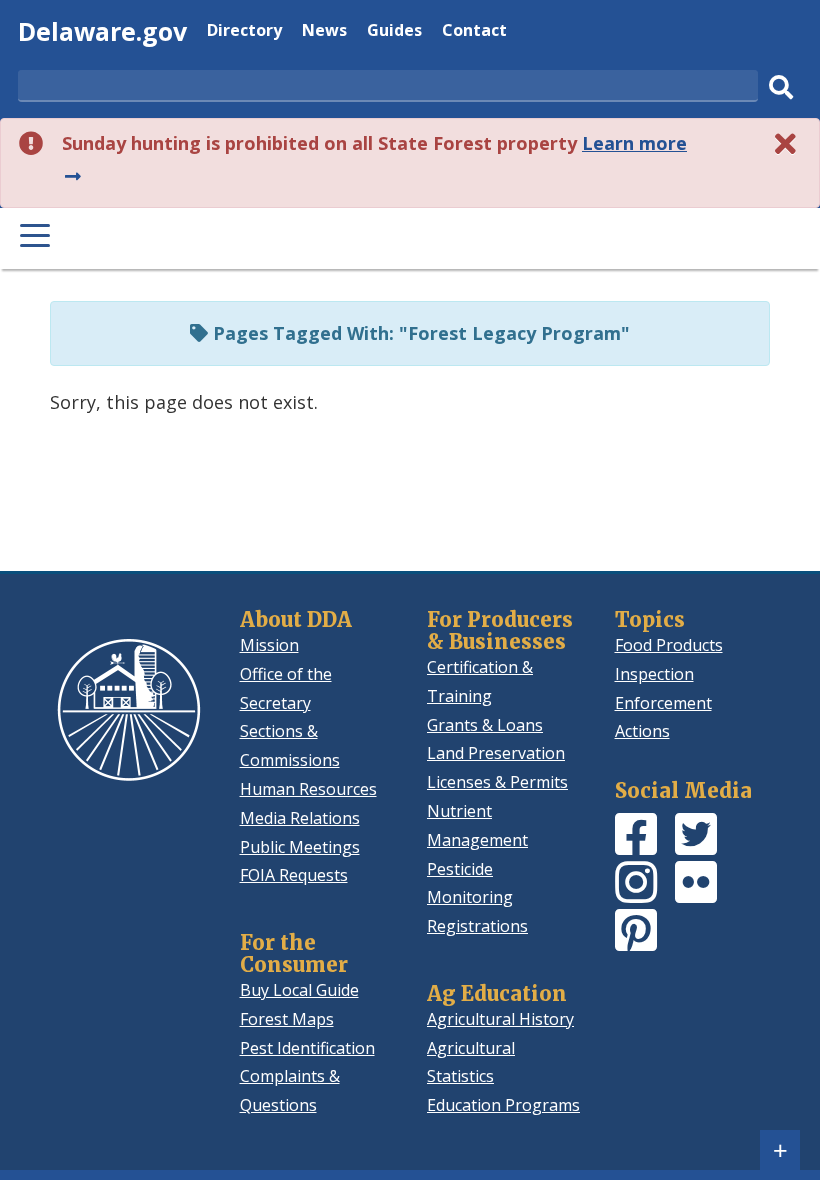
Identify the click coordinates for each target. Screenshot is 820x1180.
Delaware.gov (102, 31)
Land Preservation (496, 753)
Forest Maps (287, 1019)
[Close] (786, 143)
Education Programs (503, 1105)
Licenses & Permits (497, 782)
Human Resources (308, 789)
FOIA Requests (294, 875)
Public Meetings (300, 847)
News (324, 32)
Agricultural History (500, 1019)
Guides (394, 32)
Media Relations (300, 818)
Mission (269, 645)
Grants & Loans (485, 725)
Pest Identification (307, 1048)
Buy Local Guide (299, 990)
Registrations (477, 926)
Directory (244, 32)
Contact (474, 32)
